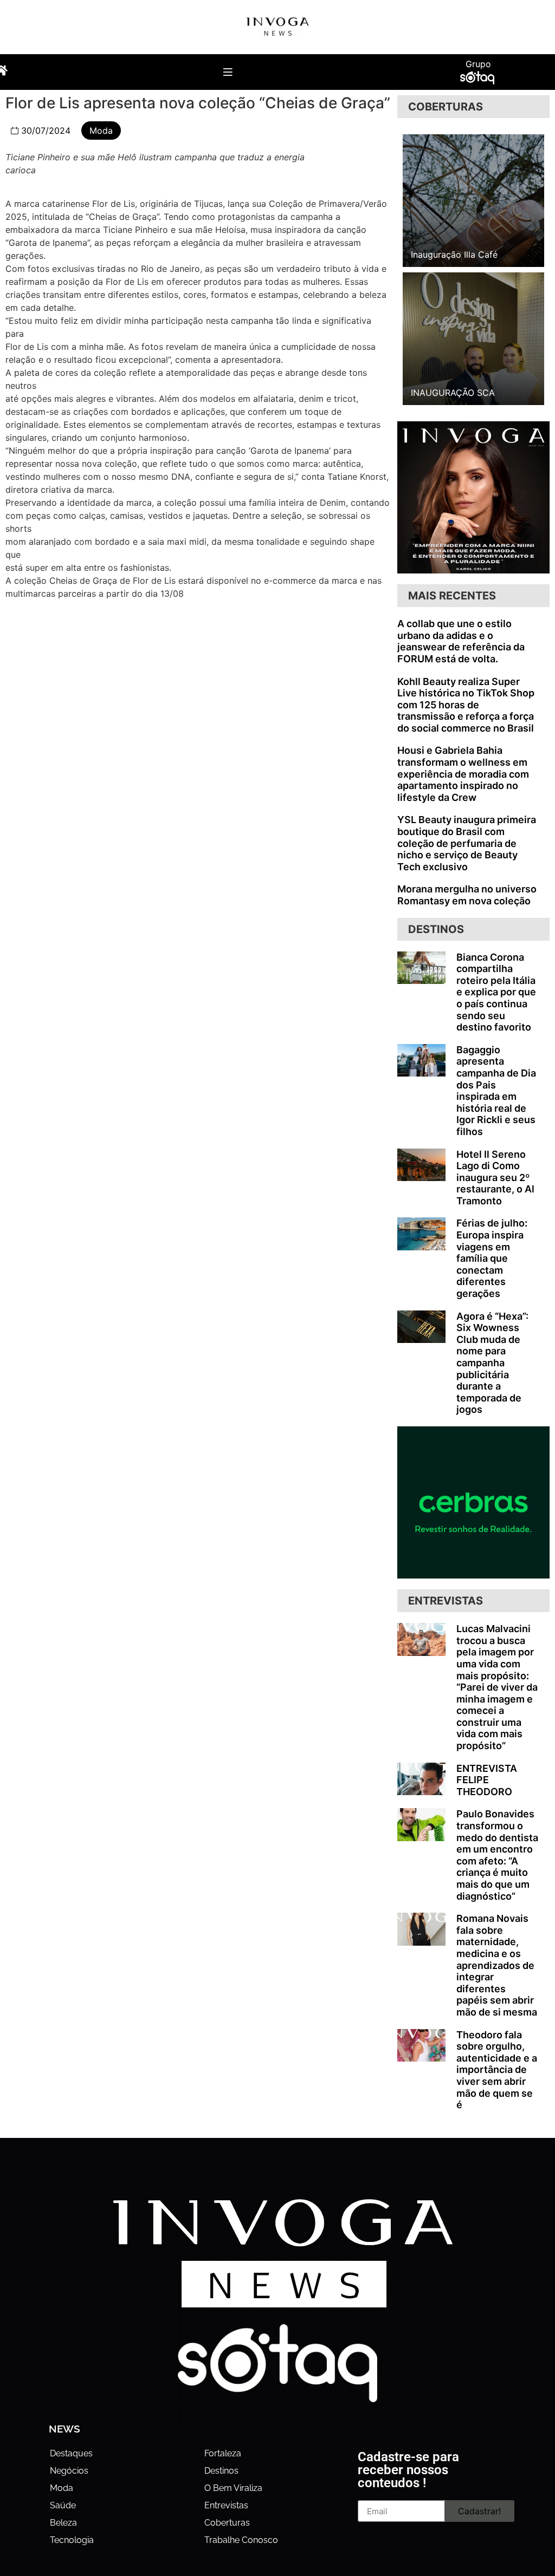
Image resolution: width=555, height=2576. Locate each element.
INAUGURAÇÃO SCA (453, 393)
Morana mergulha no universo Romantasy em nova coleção (467, 895)
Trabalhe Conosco (241, 2540)
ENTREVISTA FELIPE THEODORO (487, 1780)
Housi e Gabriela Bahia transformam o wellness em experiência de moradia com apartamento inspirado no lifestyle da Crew (463, 774)
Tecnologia (72, 2540)
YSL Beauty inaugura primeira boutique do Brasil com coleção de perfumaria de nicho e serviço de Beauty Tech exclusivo (467, 843)
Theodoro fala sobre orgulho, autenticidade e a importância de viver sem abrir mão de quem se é (497, 2070)
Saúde (63, 2505)
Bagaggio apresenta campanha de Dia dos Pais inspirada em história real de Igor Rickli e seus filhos (496, 1091)
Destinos (221, 2471)
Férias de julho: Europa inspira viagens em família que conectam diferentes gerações (492, 1258)
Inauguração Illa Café (454, 255)
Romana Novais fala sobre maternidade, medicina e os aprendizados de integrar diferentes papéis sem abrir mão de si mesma (497, 1965)
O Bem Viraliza (233, 2488)
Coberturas (227, 2523)
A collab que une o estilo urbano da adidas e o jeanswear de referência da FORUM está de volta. (461, 641)
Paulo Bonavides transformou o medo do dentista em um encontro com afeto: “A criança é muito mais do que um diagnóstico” (497, 1855)
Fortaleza (223, 2453)
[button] (227, 72)
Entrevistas (226, 2505)
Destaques (71, 2453)
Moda (101, 131)
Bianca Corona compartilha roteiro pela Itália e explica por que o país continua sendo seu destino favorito (496, 992)
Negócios (69, 2471)
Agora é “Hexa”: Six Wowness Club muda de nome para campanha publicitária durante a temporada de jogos (492, 1363)
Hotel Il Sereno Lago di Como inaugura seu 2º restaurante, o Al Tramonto (495, 1178)
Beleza (63, 2523)
